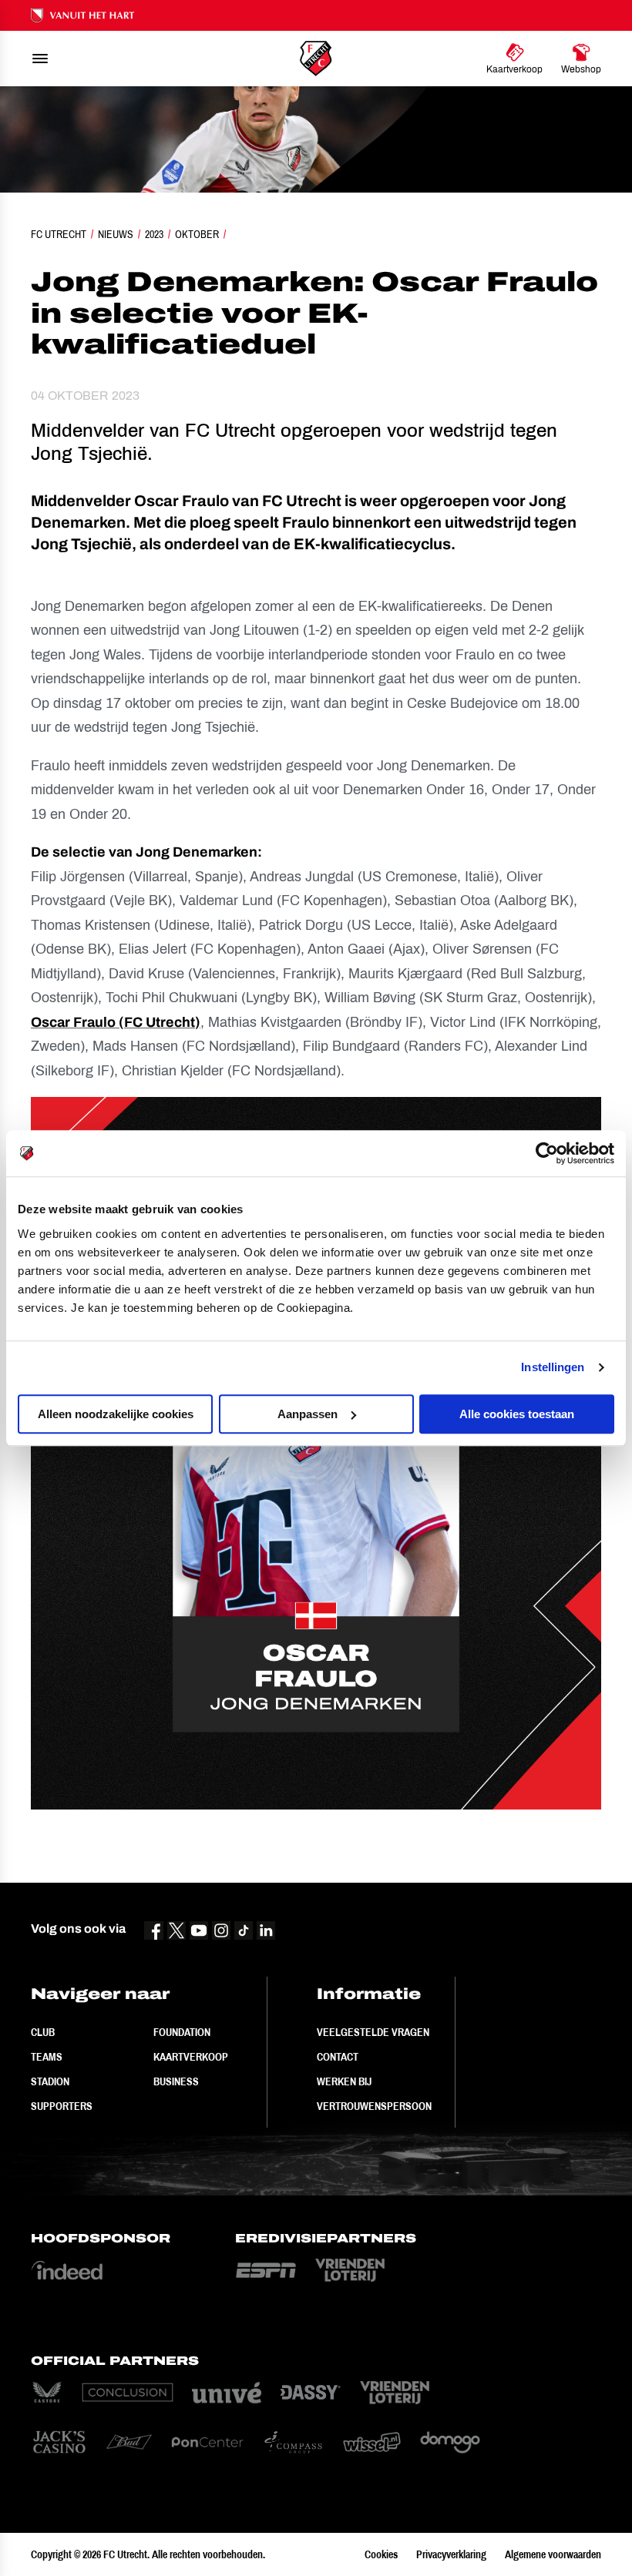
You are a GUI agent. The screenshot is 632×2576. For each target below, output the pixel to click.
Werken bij (344, 2081)
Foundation (182, 2032)
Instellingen (553, 1367)
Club (43, 2032)
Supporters (62, 2106)
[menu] (40, 59)
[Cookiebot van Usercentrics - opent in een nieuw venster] (547, 1153)
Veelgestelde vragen (373, 2032)
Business (176, 2081)
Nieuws (116, 234)
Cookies (381, 2554)
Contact (338, 2057)
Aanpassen (308, 1414)
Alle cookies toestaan (517, 1414)
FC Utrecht (59, 234)
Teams (47, 2057)
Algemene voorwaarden (553, 2554)
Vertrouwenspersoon (374, 2106)
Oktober (197, 234)
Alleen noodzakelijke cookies (116, 1414)
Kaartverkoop (191, 2057)
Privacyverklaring (451, 2554)
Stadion (50, 2081)
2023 (154, 234)
